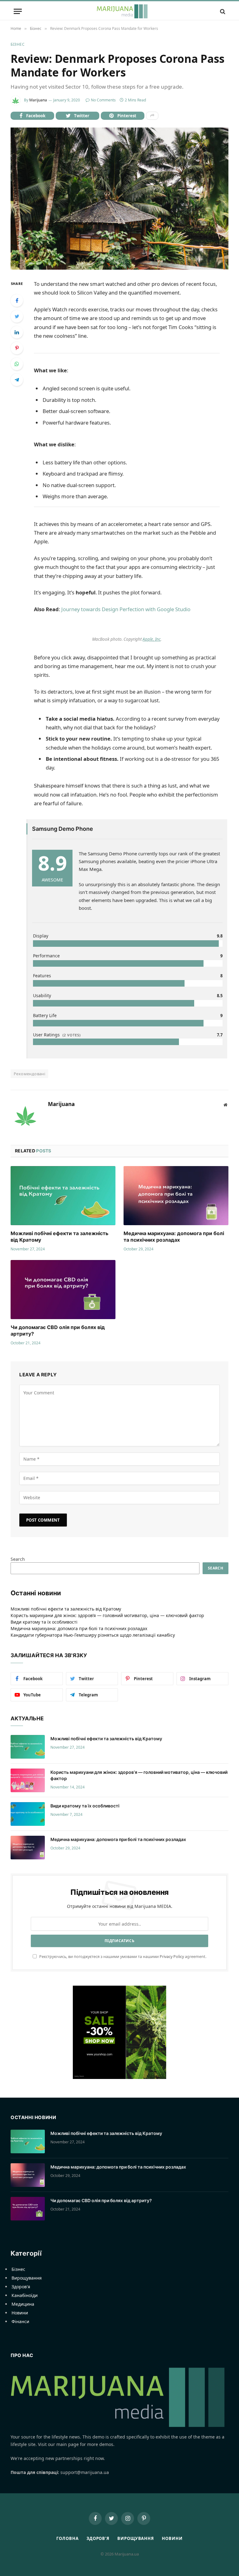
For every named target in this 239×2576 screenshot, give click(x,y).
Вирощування (27, 2278)
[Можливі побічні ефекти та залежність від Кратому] (63, 1196)
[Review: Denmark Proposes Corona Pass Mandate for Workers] (119, 199)
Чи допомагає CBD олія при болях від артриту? (58, 1331)
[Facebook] (17, 300)
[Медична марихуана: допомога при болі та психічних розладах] (176, 1196)
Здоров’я (98, 2538)
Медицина (23, 2304)
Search (18, 1559)
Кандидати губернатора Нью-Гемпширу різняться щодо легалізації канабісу (93, 1635)
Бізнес (18, 44)
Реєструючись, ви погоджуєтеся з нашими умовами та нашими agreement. (122, 1957)
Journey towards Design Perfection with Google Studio (126, 609)
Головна (67, 2538)
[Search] (222, 11)
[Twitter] (17, 316)
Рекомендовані (29, 1074)
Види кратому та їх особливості (44, 1622)
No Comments (103, 100)
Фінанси (20, 2321)
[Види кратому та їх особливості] (28, 1814)
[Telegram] (17, 380)
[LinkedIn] (17, 332)
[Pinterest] (17, 348)
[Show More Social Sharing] (152, 116)
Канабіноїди (25, 2295)
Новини (20, 2313)
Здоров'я (21, 2287)
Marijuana (38, 100)
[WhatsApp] (17, 364)
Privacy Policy (172, 1957)
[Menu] (18, 11)
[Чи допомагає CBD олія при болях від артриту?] (63, 1290)
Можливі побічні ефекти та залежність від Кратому (59, 1237)
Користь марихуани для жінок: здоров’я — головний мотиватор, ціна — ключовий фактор (107, 1615)
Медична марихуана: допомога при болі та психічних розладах (174, 1237)
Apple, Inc (152, 639)
